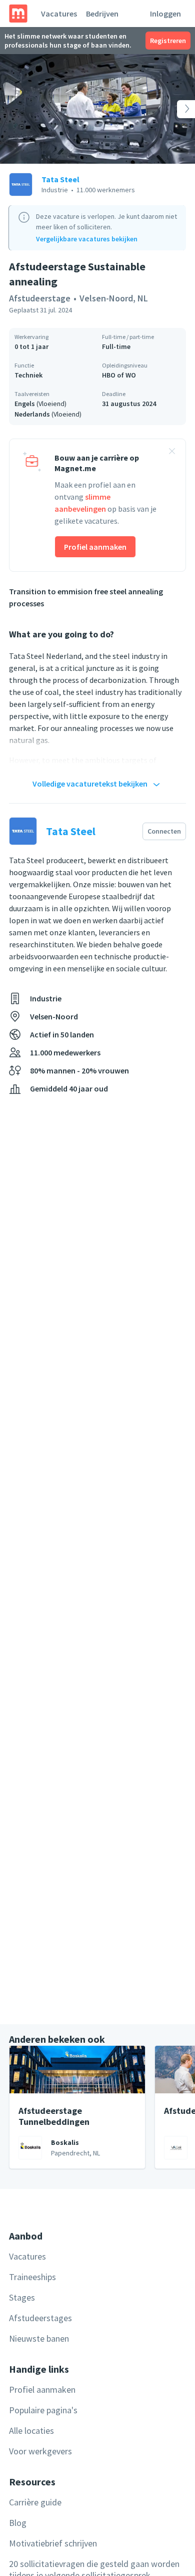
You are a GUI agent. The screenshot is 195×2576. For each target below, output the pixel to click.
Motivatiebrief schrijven (53, 2543)
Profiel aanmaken (95, 547)
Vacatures (59, 14)
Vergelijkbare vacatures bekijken (87, 239)
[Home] (18, 14)
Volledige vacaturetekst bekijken (90, 784)
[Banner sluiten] (172, 453)
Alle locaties (31, 2431)
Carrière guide (35, 2502)
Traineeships (32, 2277)
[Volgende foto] (175, 109)
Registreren (168, 41)
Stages (22, 2297)
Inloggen (165, 14)
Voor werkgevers (40, 2451)
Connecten (164, 831)
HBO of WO (119, 375)
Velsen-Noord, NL (114, 298)
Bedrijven (102, 14)
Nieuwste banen (39, 2338)
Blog (18, 2523)
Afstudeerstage (40, 298)
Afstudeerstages (40, 2318)
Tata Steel (60, 179)
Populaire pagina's (43, 2410)
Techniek (28, 375)
